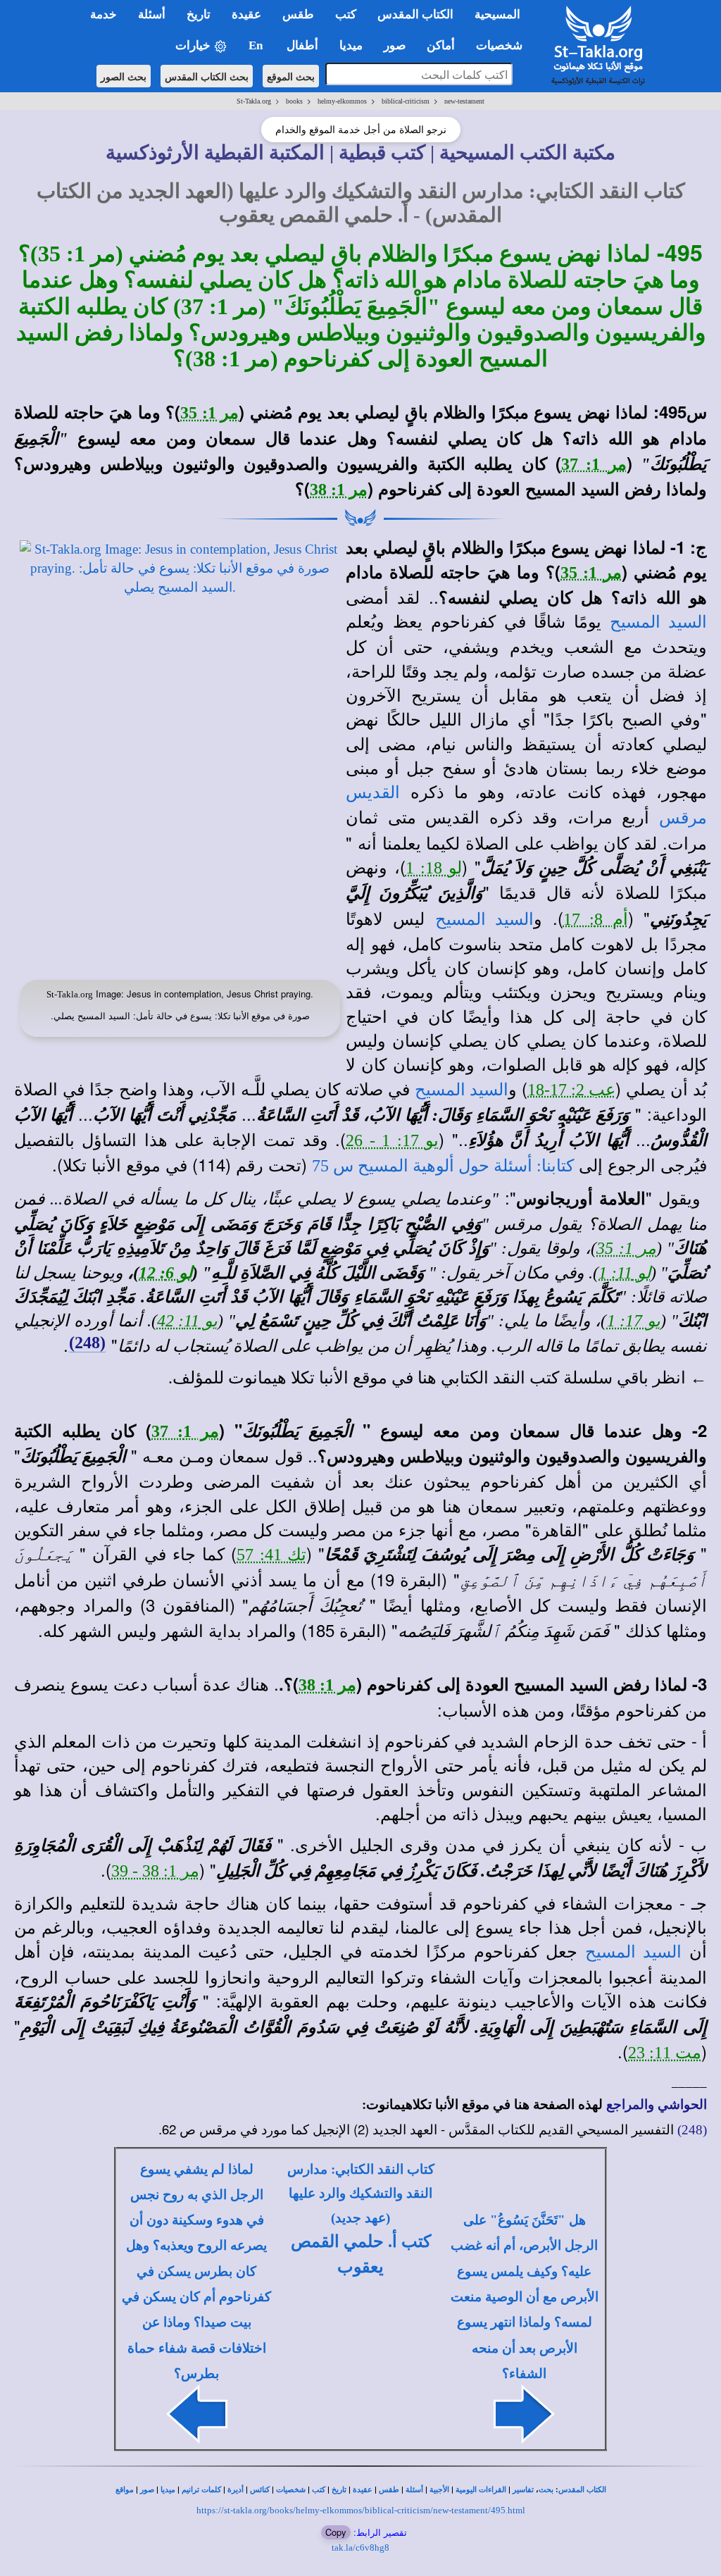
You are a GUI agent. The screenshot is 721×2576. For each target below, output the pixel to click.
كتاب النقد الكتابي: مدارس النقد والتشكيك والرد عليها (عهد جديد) (361, 2194)
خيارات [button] (194, 45)
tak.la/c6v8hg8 (360, 2547)
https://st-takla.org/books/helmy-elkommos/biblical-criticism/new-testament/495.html (361, 2510)
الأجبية (439, 2490)
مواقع (125, 2490)
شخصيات (291, 2490)
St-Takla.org (254, 101)
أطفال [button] (302, 45)
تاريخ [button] (199, 14)
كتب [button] (346, 14)
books (294, 101)
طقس (389, 2490)
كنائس (260, 2490)
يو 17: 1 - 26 (392, 1140)
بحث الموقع (291, 76)
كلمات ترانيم (201, 2490)
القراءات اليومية (481, 2490)
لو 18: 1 (434, 868)
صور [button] (395, 45)
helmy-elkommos (342, 101)
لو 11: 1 (625, 1273)
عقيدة (363, 2490)
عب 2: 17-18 (571, 1090)
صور (147, 2490)
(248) (87, 1343)
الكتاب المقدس (582, 2490)
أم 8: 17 (596, 919)
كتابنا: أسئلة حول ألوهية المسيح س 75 (443, 1166)
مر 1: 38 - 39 (155, 1871)
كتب (319, 2490)
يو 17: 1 (634, 1321)
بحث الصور (124, 76)
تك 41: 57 (271, 1555)
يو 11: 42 (188, 1321)
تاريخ (339, 2490)
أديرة (236, 2490)
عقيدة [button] (246, 14)
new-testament (464, 101)
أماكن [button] (441, 45)
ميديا (168, 2490)
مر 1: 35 (209, 413)
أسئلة (414, 2490)
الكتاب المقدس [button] (415, 14)
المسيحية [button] (497, 14)
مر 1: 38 (339, 490)
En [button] (257, 45)
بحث (546, 2490)
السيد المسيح (658, 622)
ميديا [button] (351, 45)
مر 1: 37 (594, 464)
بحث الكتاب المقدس (207, 76)
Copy (336, 2532)
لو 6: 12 (165, 1273)
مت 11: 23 (665, 2053)
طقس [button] (298, 14)
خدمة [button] (104, 14)
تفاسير (523, 2490)
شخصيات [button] (503, 45)
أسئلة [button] (152, 14)
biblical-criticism (406, 101)
